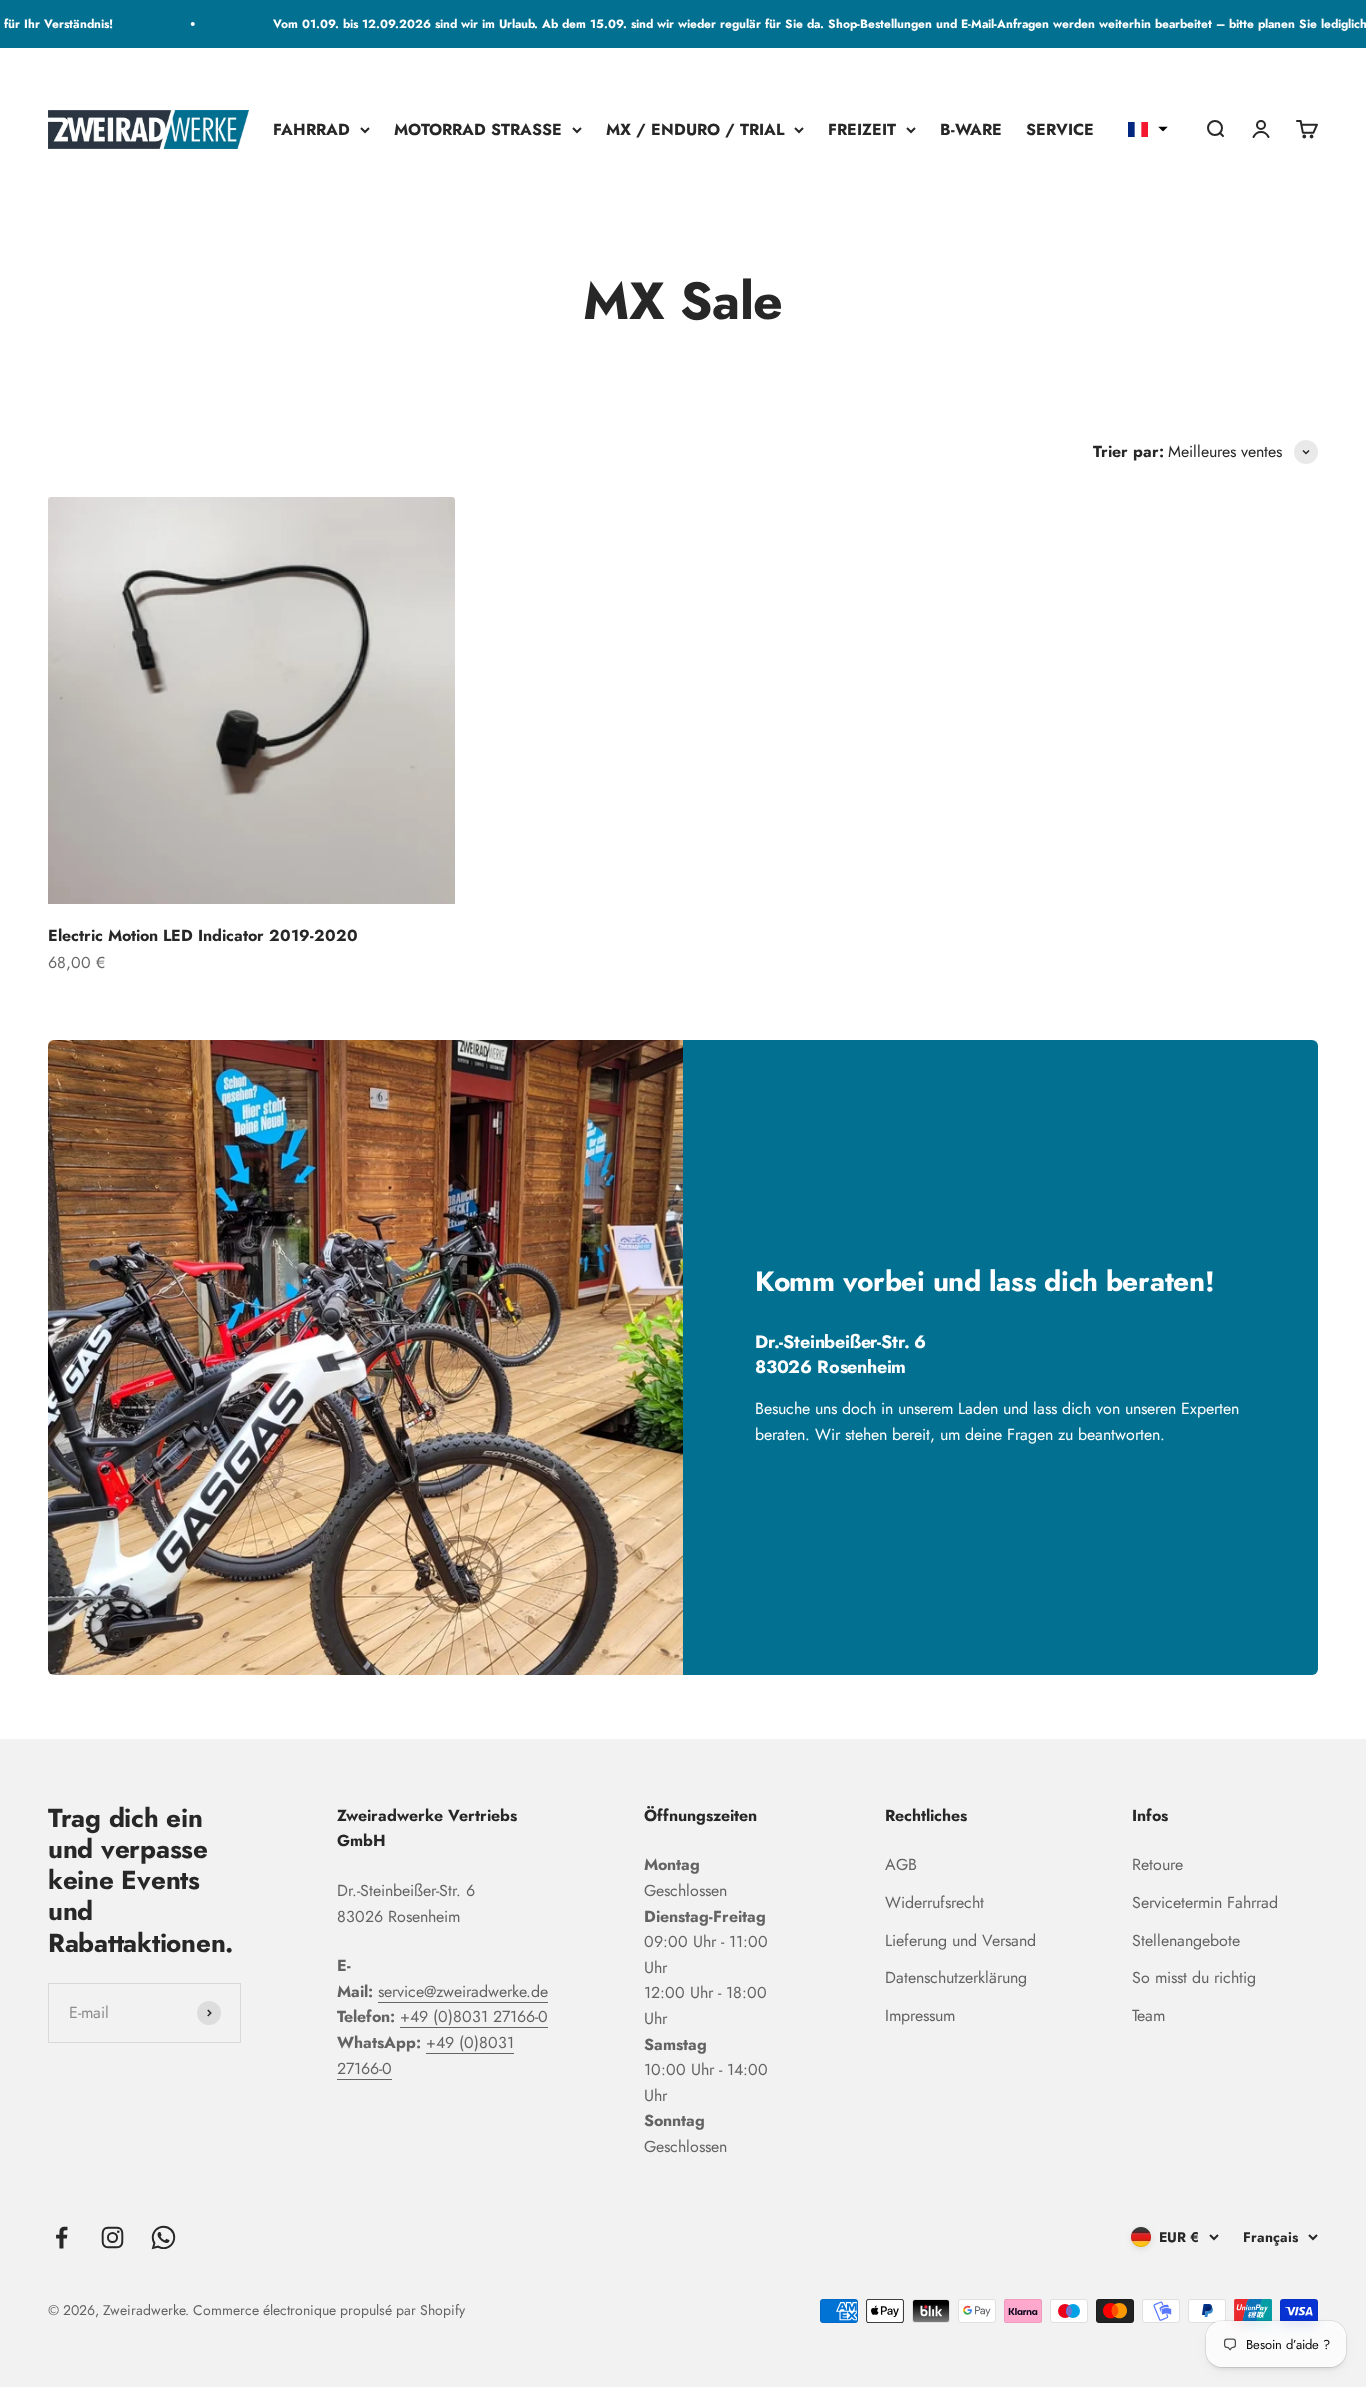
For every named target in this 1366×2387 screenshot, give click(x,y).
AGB (901, 1864)
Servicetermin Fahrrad (1205, 1902)
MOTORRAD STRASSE (478, 129)
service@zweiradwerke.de (463, 1991)
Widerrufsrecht (934, 1902)
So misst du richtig (1194, 1977)
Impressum (920, 2015)
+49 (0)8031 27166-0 (474, 2016)
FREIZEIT (862, 129)
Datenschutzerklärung (956, 1977)
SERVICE (1060, 129)
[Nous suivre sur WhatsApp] (163, 2237)
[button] (1148, 130)
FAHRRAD (311, 129)
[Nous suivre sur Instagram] (112, 2237)
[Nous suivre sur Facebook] (61, 2237)
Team (1148, 2015)
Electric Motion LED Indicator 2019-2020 (203, 935)
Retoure (1157, 1864)
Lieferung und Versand (960, 1940)
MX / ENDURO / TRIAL (695, 129)
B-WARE (971, 129)
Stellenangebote (1186, 1940)
